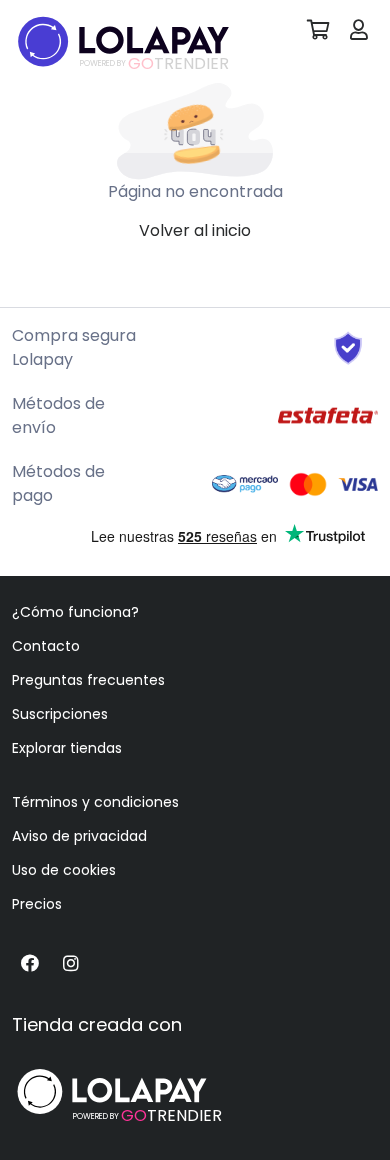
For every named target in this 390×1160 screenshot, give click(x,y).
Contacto (46, 646)
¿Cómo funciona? (75, 612)
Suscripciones (60, 714)
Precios (37, 904)
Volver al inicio (195, 230)
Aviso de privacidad (79, 836)
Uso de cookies (64, 870)
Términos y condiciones (95, 802)
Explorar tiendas (67, 748)
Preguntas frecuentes (88, 680)
